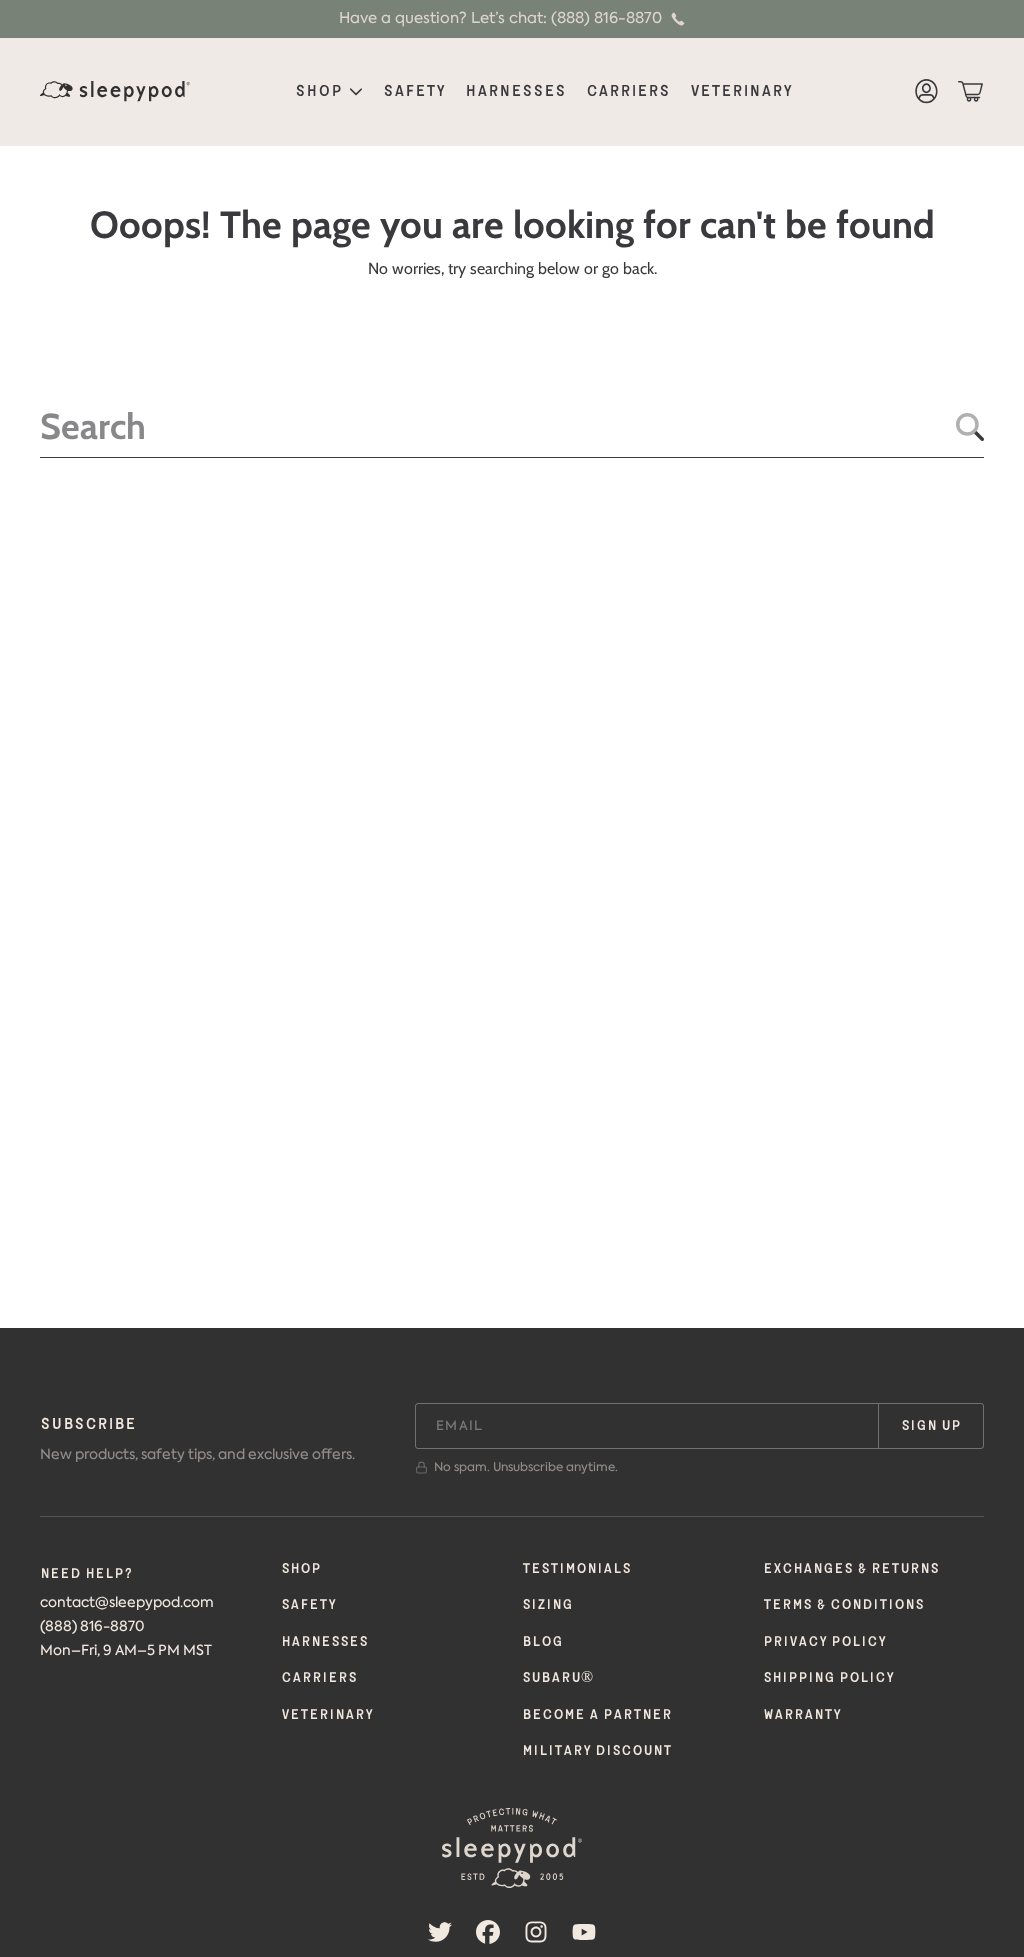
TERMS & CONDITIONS (843, 1605)
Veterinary (327, 1715)
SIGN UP (931, 1426)
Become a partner (597, 1715)
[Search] (970, 427)
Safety (308, 1605)
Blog (542, 1642)
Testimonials (576, 1569)
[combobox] (512, 426)
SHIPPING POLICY (828, 1678)
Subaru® (557, 1678)
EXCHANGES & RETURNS (851, 1569)
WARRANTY (802, 1715)
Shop (321, 91)
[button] (970, 92)
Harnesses (324, 1642)
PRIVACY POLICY (824, 1642)
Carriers (319, 1678)
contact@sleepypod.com (127, 1602)
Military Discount (597, 1751)
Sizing (547, 1605)
